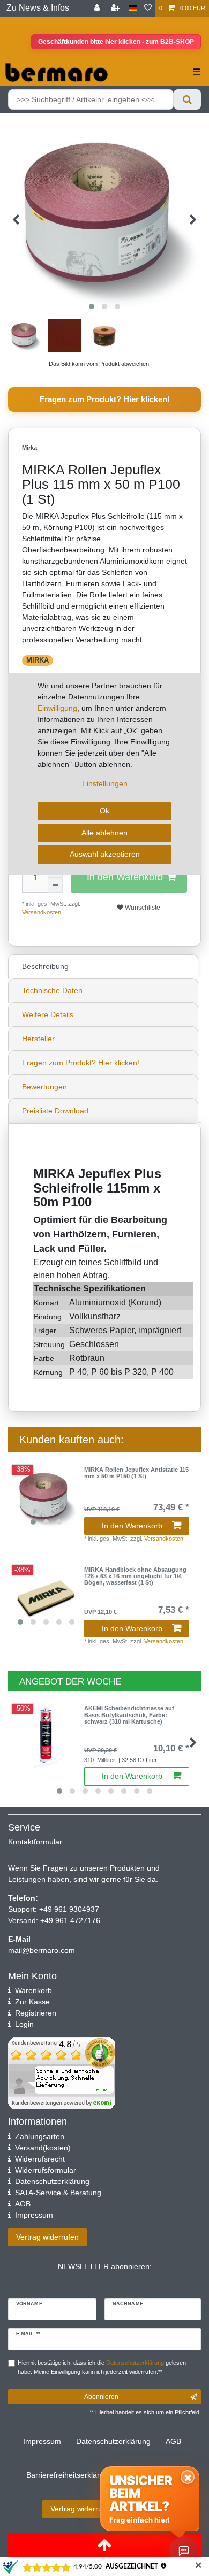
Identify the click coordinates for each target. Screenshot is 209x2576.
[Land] (133, 8)
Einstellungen (105, 783)
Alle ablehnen (104, 833)
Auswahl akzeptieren (105, 854)
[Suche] (187, 99)
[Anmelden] (98, 8)
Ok (104, 811)
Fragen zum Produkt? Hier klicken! (105, 399)
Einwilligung (57, 708)
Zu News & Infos (38, 8)
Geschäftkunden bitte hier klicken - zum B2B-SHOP (116, 42)
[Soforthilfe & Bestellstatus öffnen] (184, 2551)
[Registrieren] (116, 8)
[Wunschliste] (148, 8)
